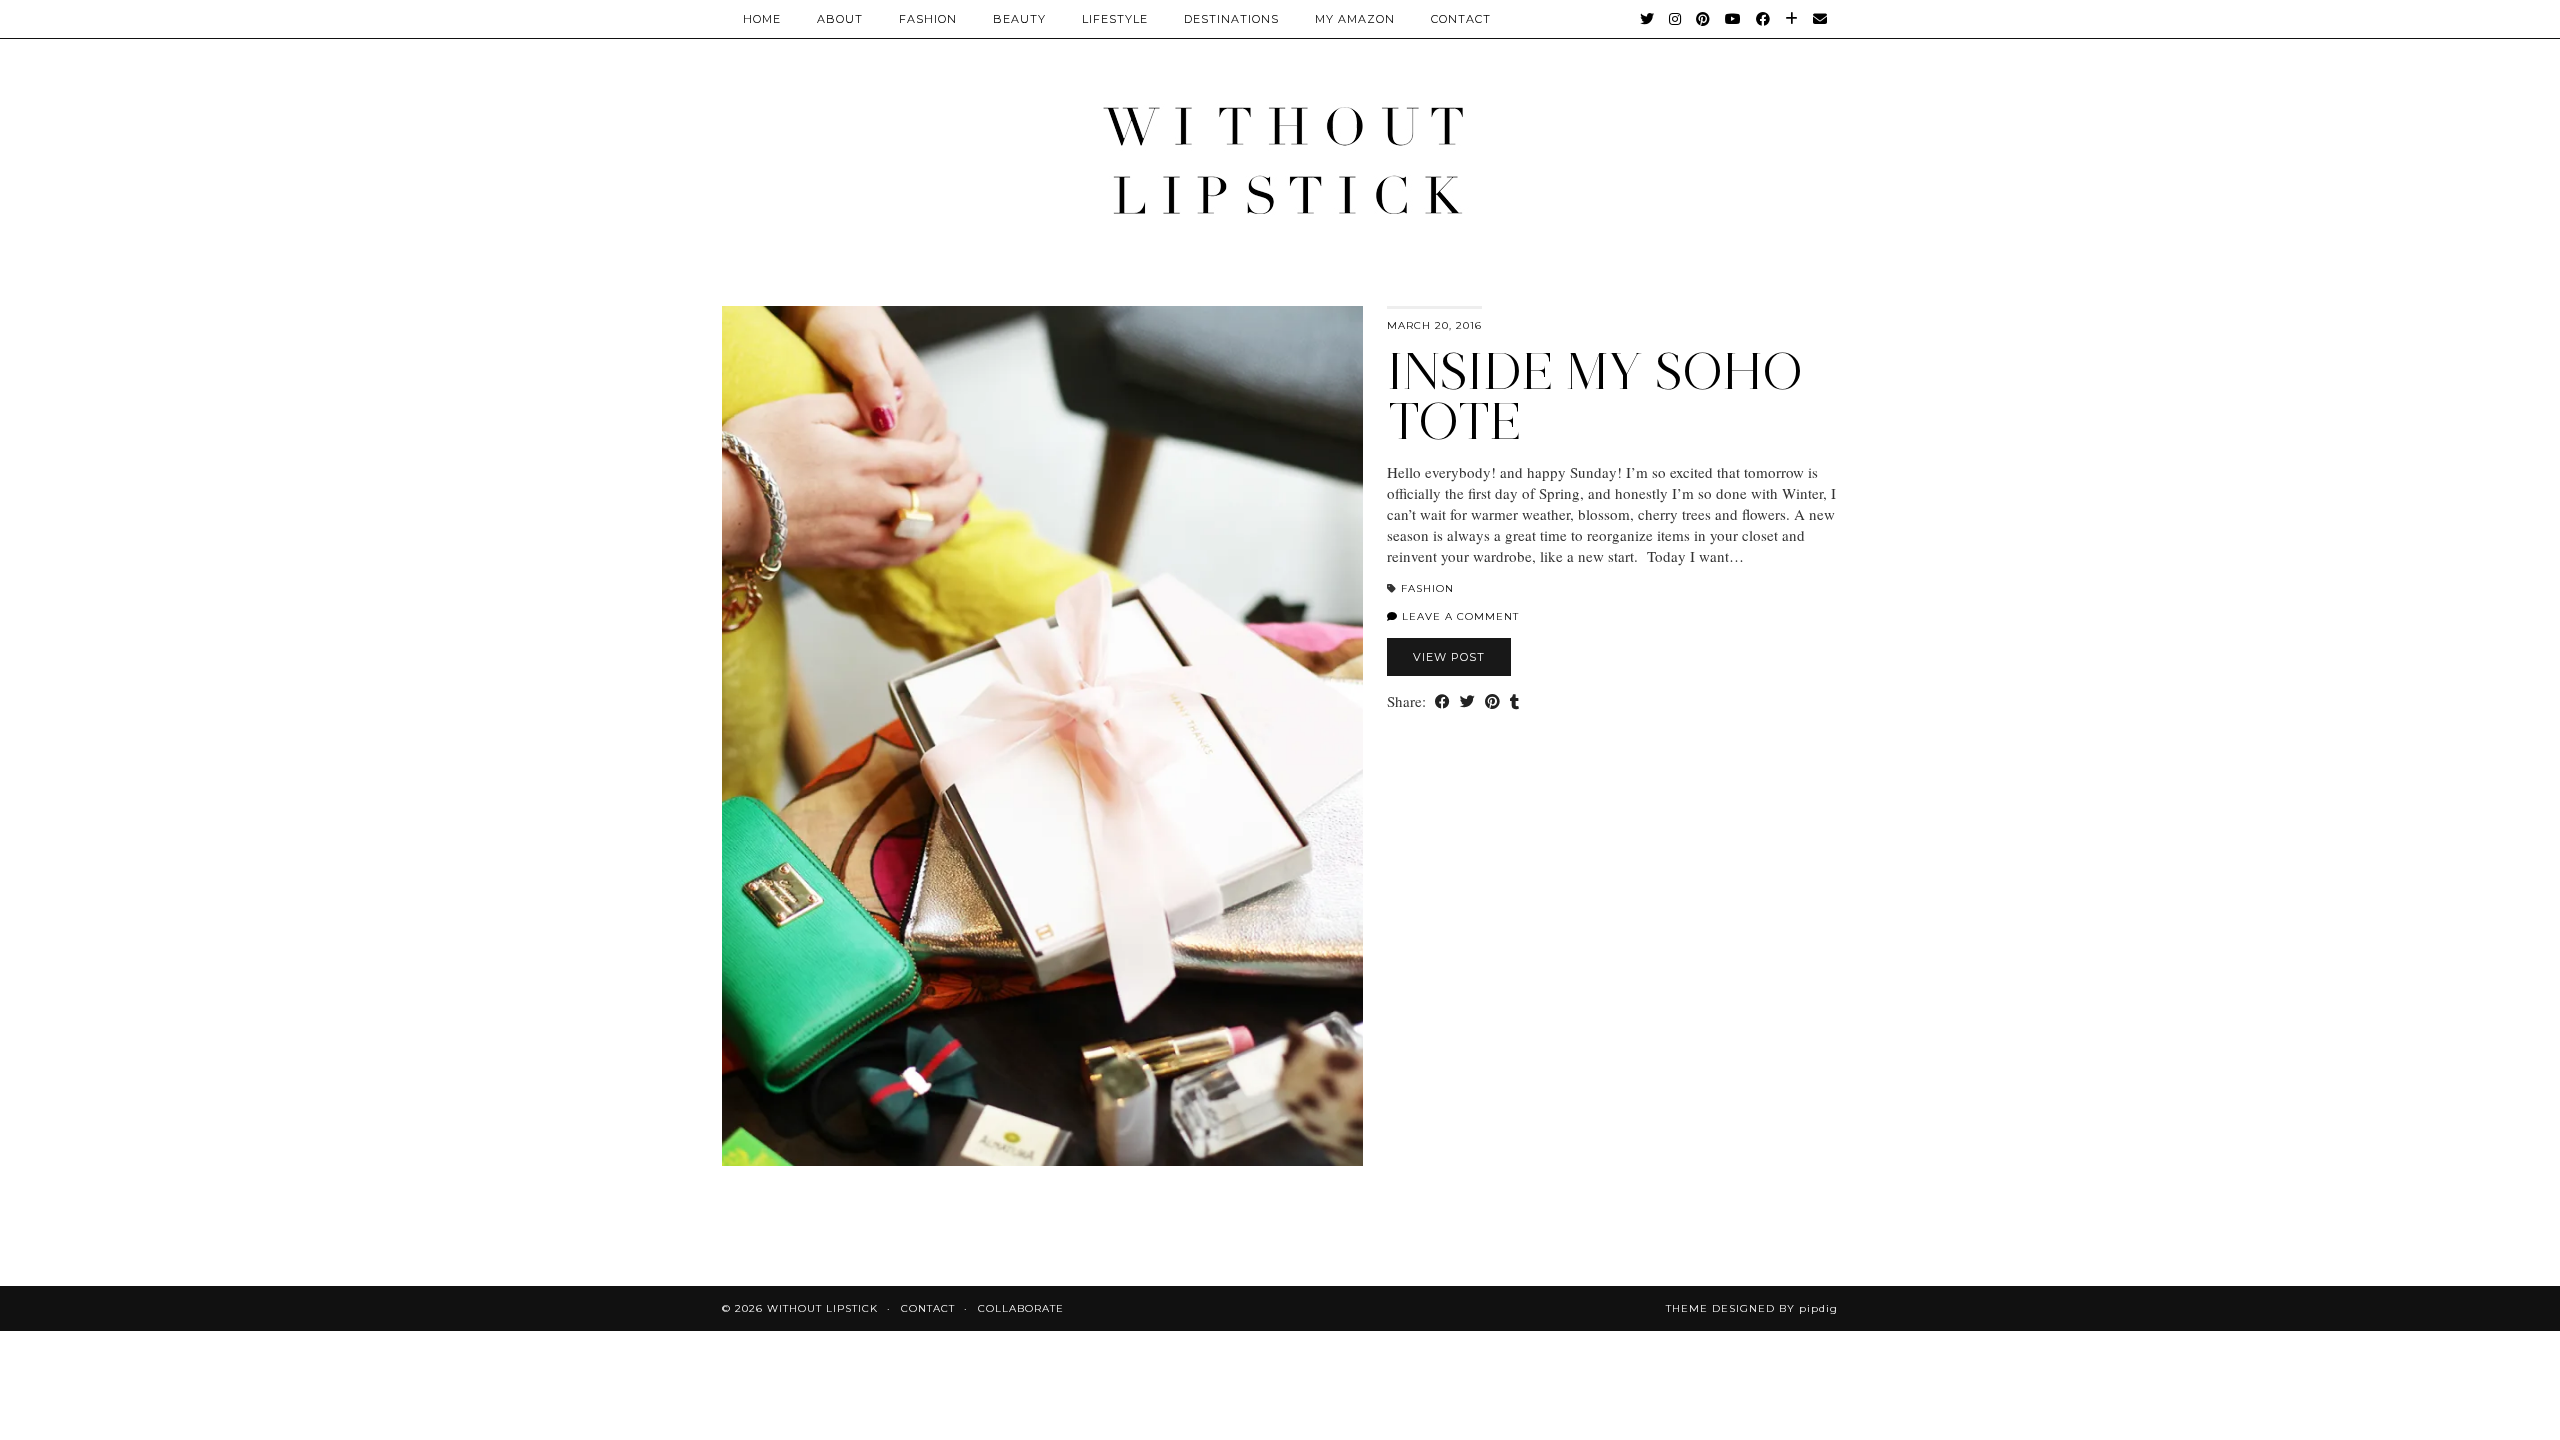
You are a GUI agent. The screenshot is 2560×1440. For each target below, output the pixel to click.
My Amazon (1355, 19)
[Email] (1820, 19)
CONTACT (1461, 19)
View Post (1449, 657)
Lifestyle (1115, 19)
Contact (928, 1308)
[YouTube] (1733, 19)
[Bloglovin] (1792, 19)
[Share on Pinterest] (1492, 701)
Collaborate (1021, 1308)
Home (762, 19)
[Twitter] (1647, 19)
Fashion (928, 19)
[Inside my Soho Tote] (1042, 736)
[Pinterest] (1703, 19)
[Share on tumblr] (1514, 701)
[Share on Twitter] (1467, 701)
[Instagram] (1675, 19)
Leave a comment (1458, 616)
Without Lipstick (822, 1308)
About (840, 19)
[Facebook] (1763, 19)
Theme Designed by (1752, 1308)
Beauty (1019, 19)
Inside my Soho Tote (1595, 396)
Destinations (1231, 19)
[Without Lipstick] (1280, 159)
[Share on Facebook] (1442, 701)
